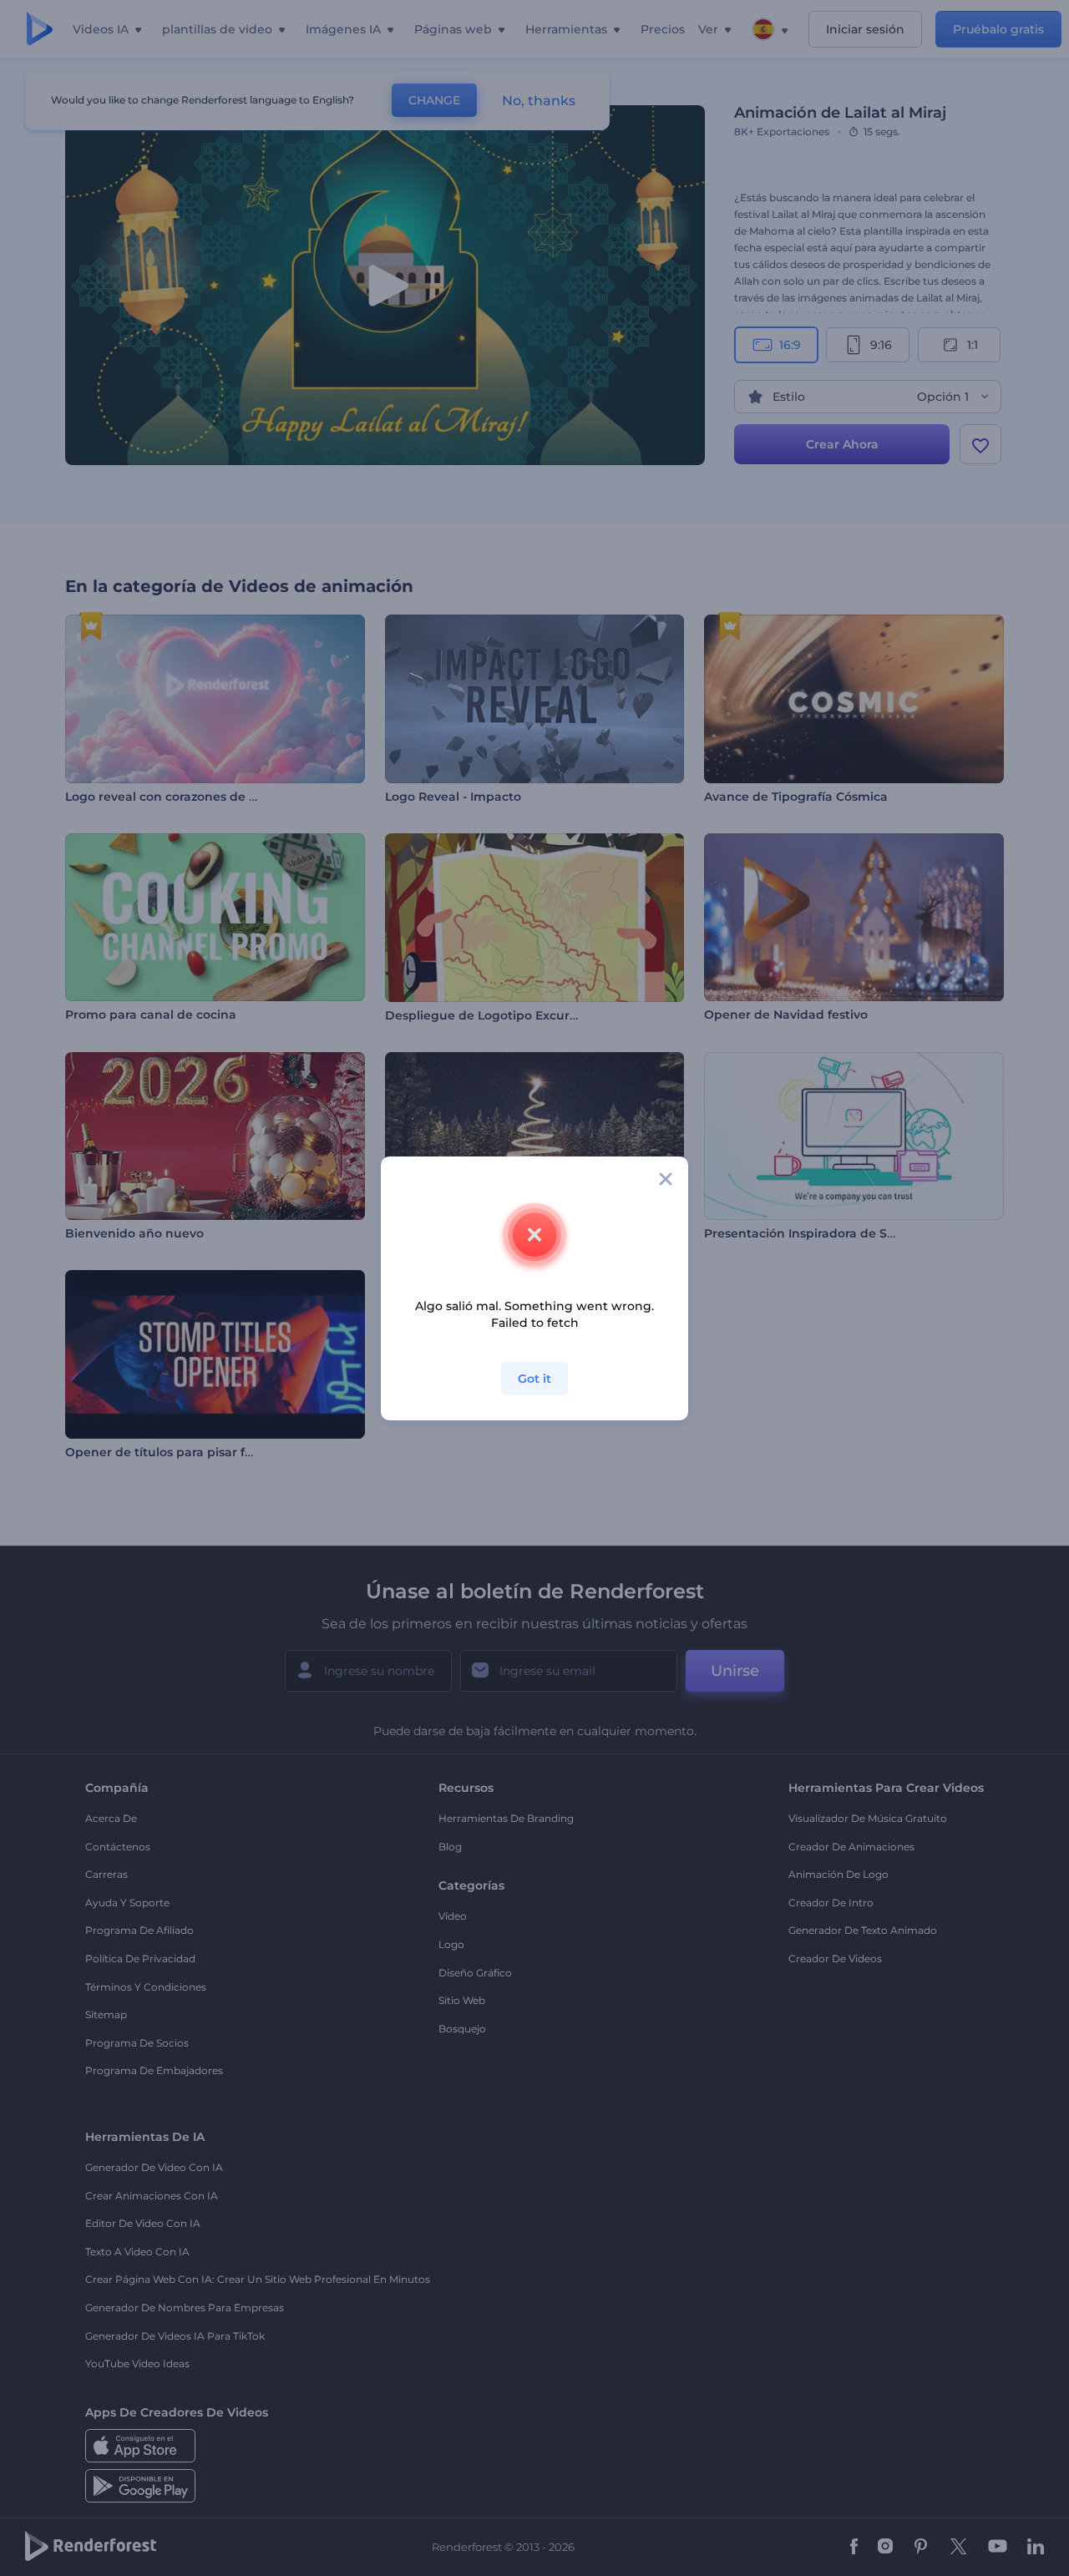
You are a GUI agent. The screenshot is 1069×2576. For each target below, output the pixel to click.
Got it (534, 1379)
